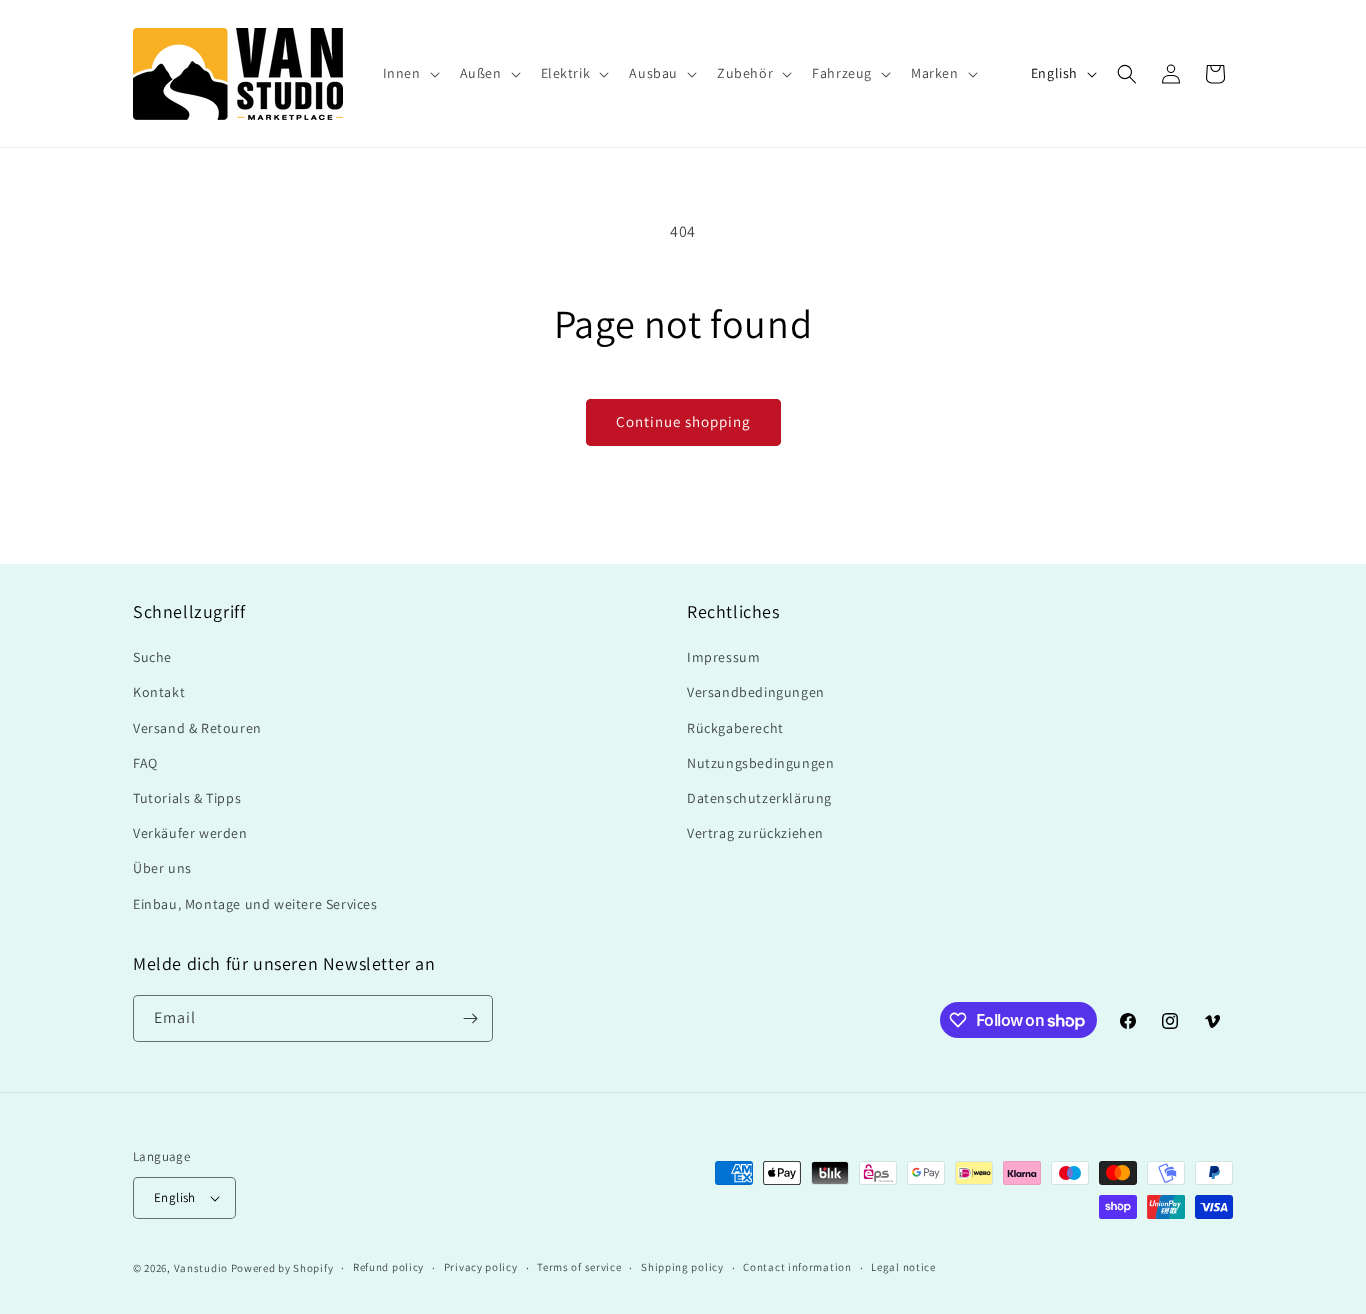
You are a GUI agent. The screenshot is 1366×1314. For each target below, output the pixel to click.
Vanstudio (201, 1268)
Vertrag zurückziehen (755, 833)
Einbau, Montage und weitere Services (255, 904)
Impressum (723, 657)
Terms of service (579, 1267)
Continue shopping (683, 421)
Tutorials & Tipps (187, 798)
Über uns (162, 868)
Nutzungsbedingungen (760, 763)
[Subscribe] (470, 1018)
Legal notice (903, 1267)
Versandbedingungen (756, 692)
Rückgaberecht (735, 728)
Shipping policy (682, 1267)
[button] (409, 73)
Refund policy (388, 1267)
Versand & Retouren (197, 728)
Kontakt (159, 692)
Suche (152, 657)
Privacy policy (481, 1267)
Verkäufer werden (190, 833)
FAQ (145, 763)
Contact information (797, 1267)
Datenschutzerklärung (759, 798)
